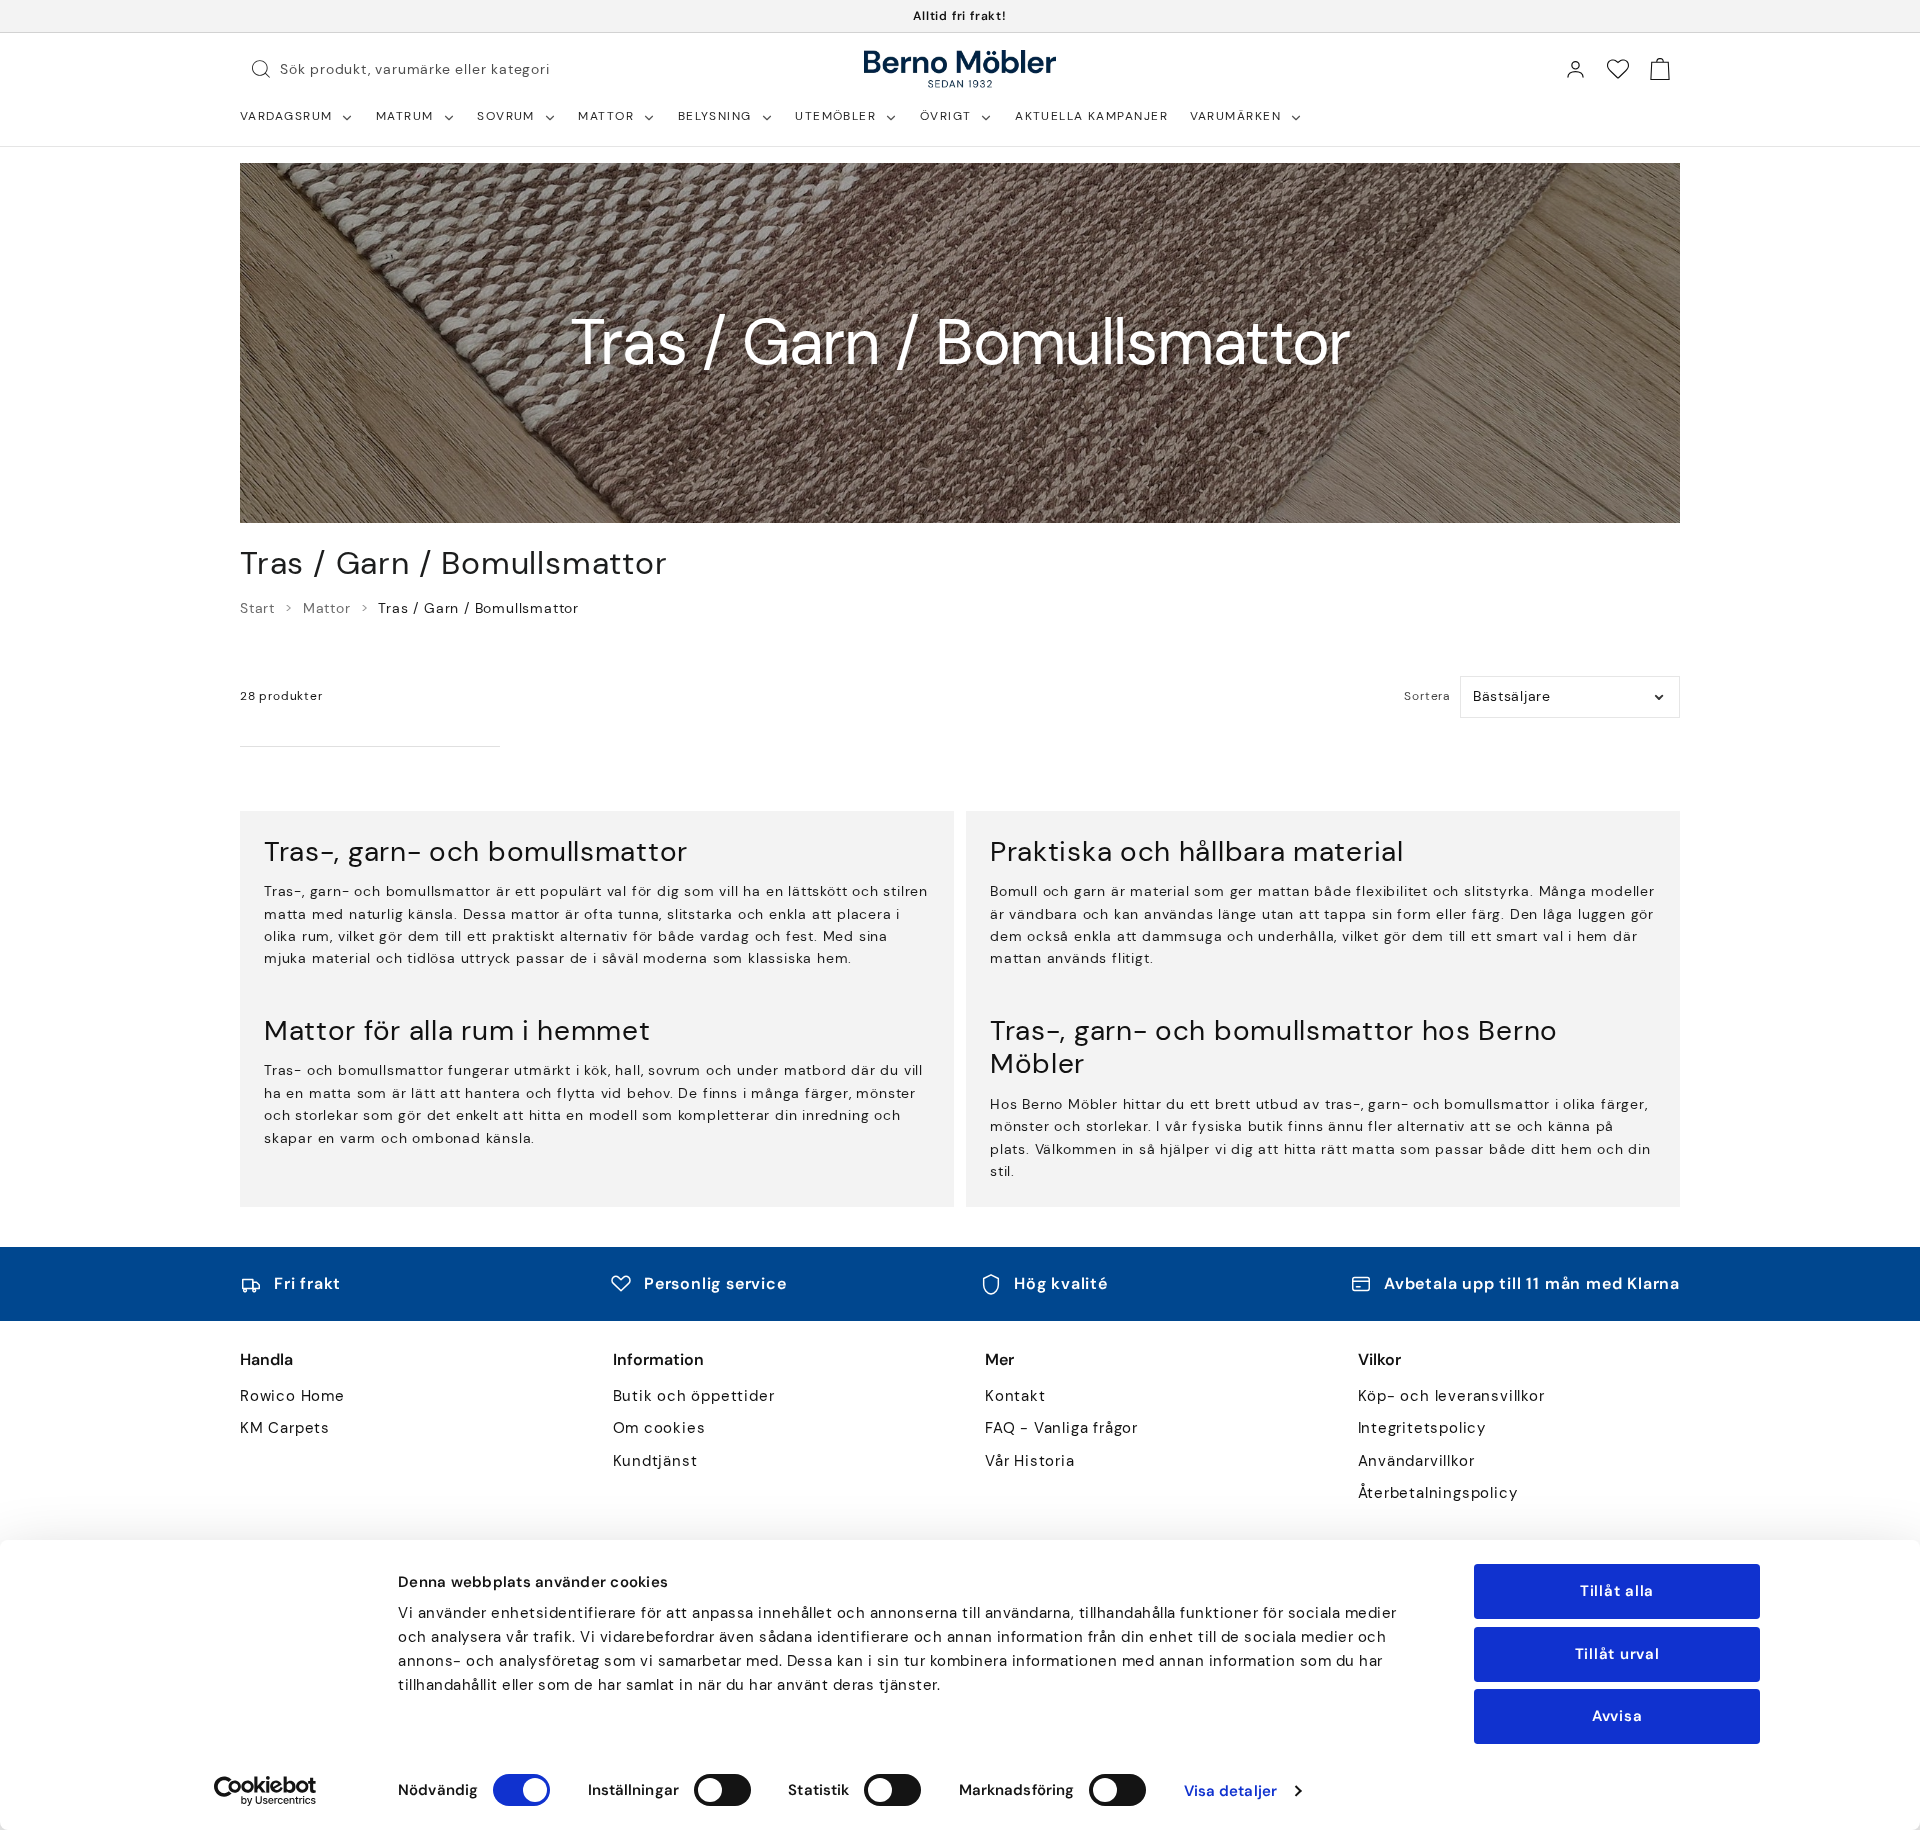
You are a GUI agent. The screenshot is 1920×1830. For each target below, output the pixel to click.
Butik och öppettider (694, 1396)
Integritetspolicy (1422, 1428)
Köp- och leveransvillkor (1451, 1396)
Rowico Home (292, 1396)
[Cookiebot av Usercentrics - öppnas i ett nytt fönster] (265, 1791)
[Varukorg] (1660, 69)
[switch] (722, 1790)
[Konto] (1575, 69)
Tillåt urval (1617, 1654)
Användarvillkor (1416, 1461)
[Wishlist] (1618, 69)
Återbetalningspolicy (1438, 1493)
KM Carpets (285, 1428)
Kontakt (1015, 1396)
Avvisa (1617, 1716)
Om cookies (659, 1428)
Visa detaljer (1230, 1791)
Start (257, 608)
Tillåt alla (1617, 1591)
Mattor (327, 608)
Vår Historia (1030, 1461)
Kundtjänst (655, 1461)
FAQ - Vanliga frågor (1061, 1428)
